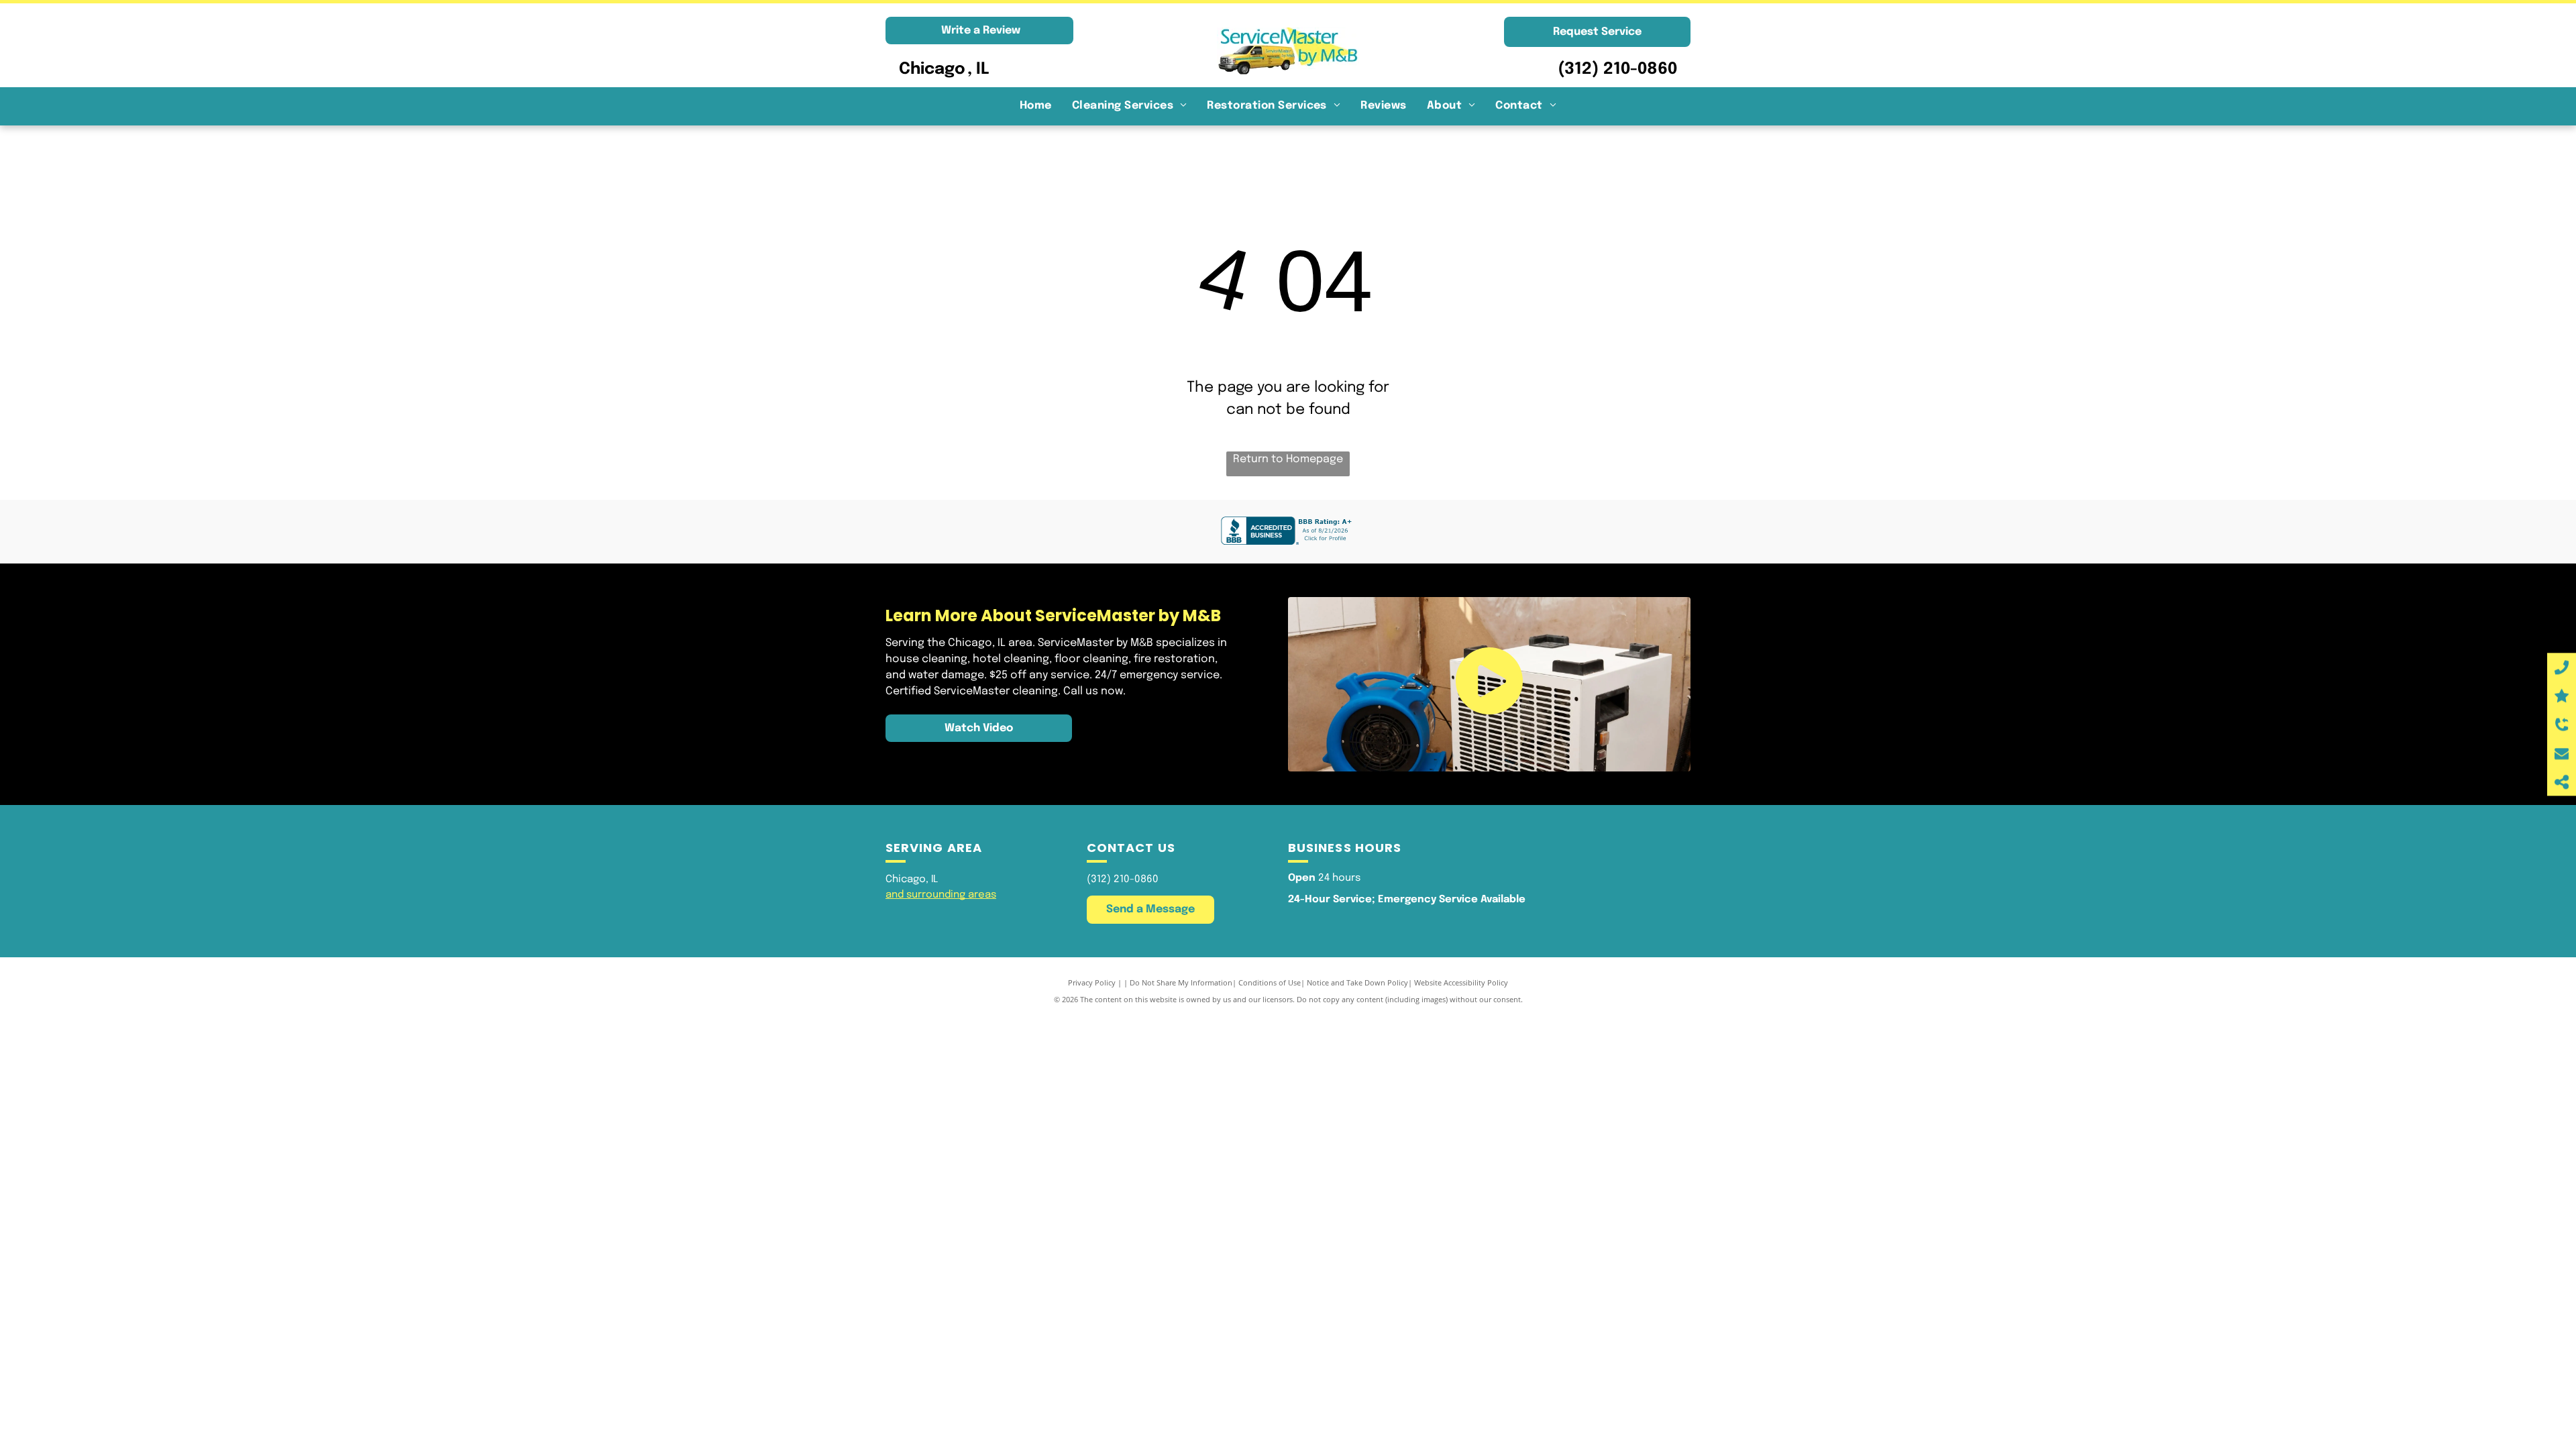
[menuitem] (1036, 106)
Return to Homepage (1288, 459)
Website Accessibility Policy (1461, 982)
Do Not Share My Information (1181, 982)
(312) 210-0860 (1617, 69)
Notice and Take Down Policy (1357, 982)
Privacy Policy (1092, 982)
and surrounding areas (941, 895)
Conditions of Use (1270, 982)
